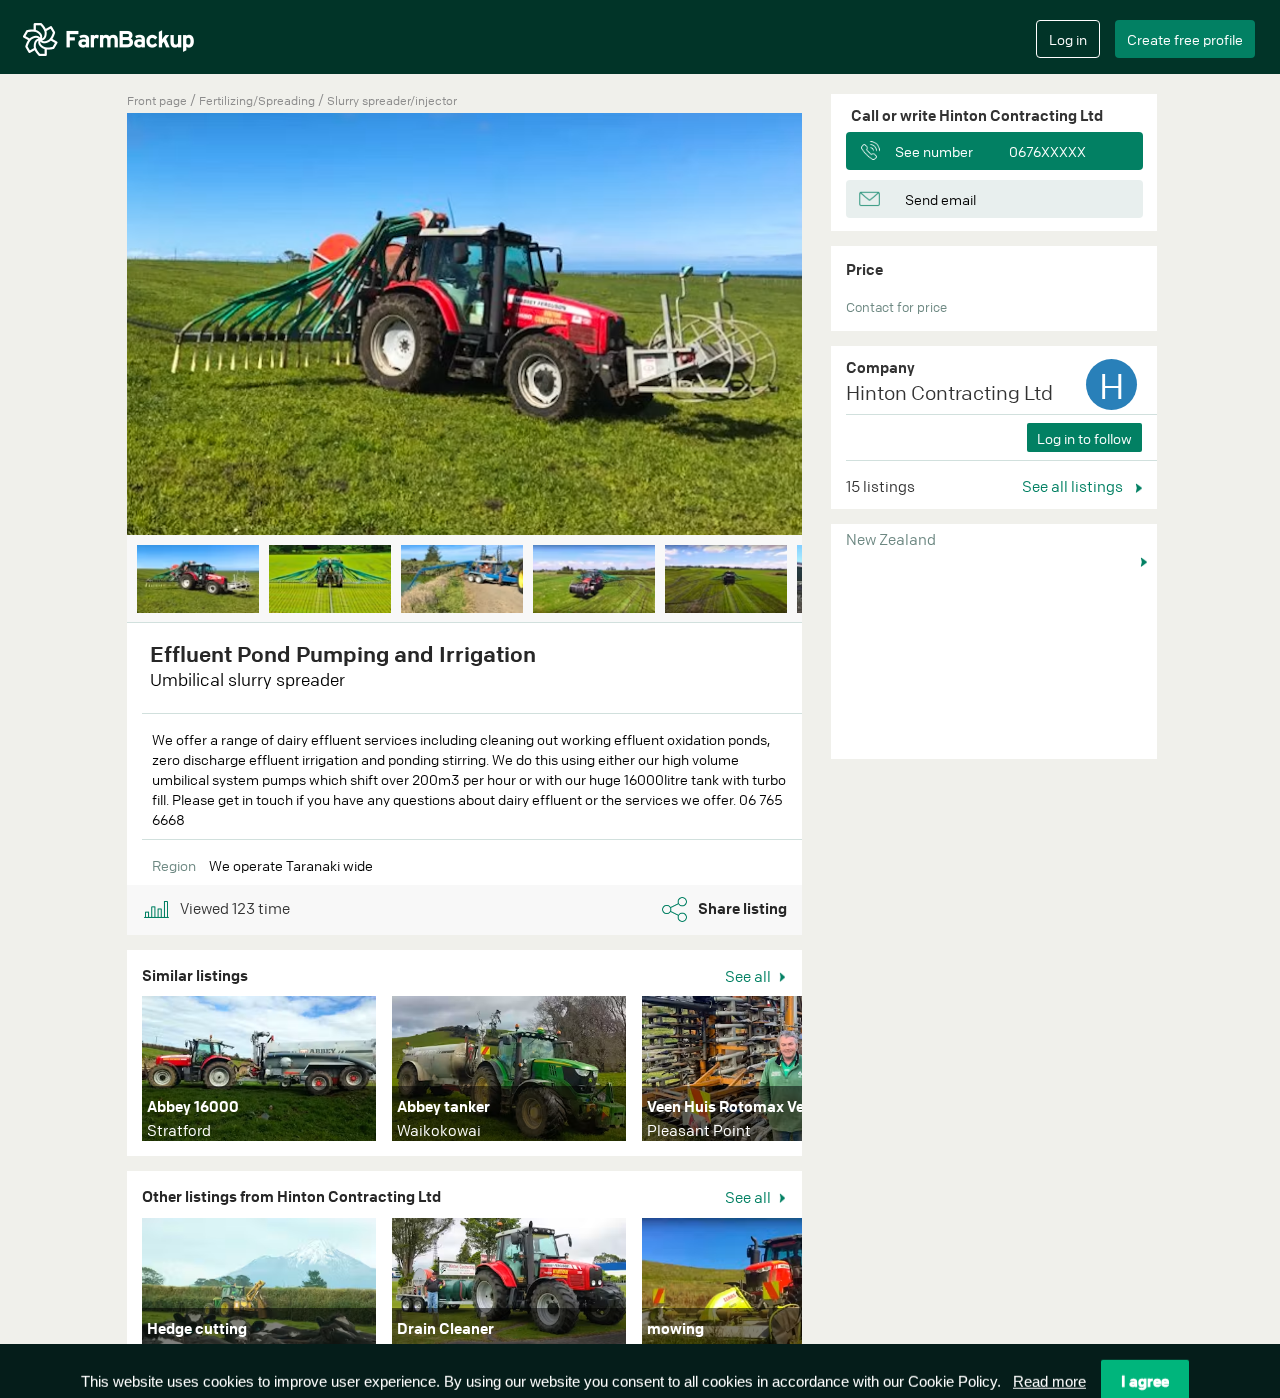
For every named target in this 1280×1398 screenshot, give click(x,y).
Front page (157, 100)
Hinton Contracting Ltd (949, 392)
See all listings (1074, 486)
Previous (97, 326)
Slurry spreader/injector (392, 100)
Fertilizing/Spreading (258, 100)
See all (749, 976)
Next (832, 326)
